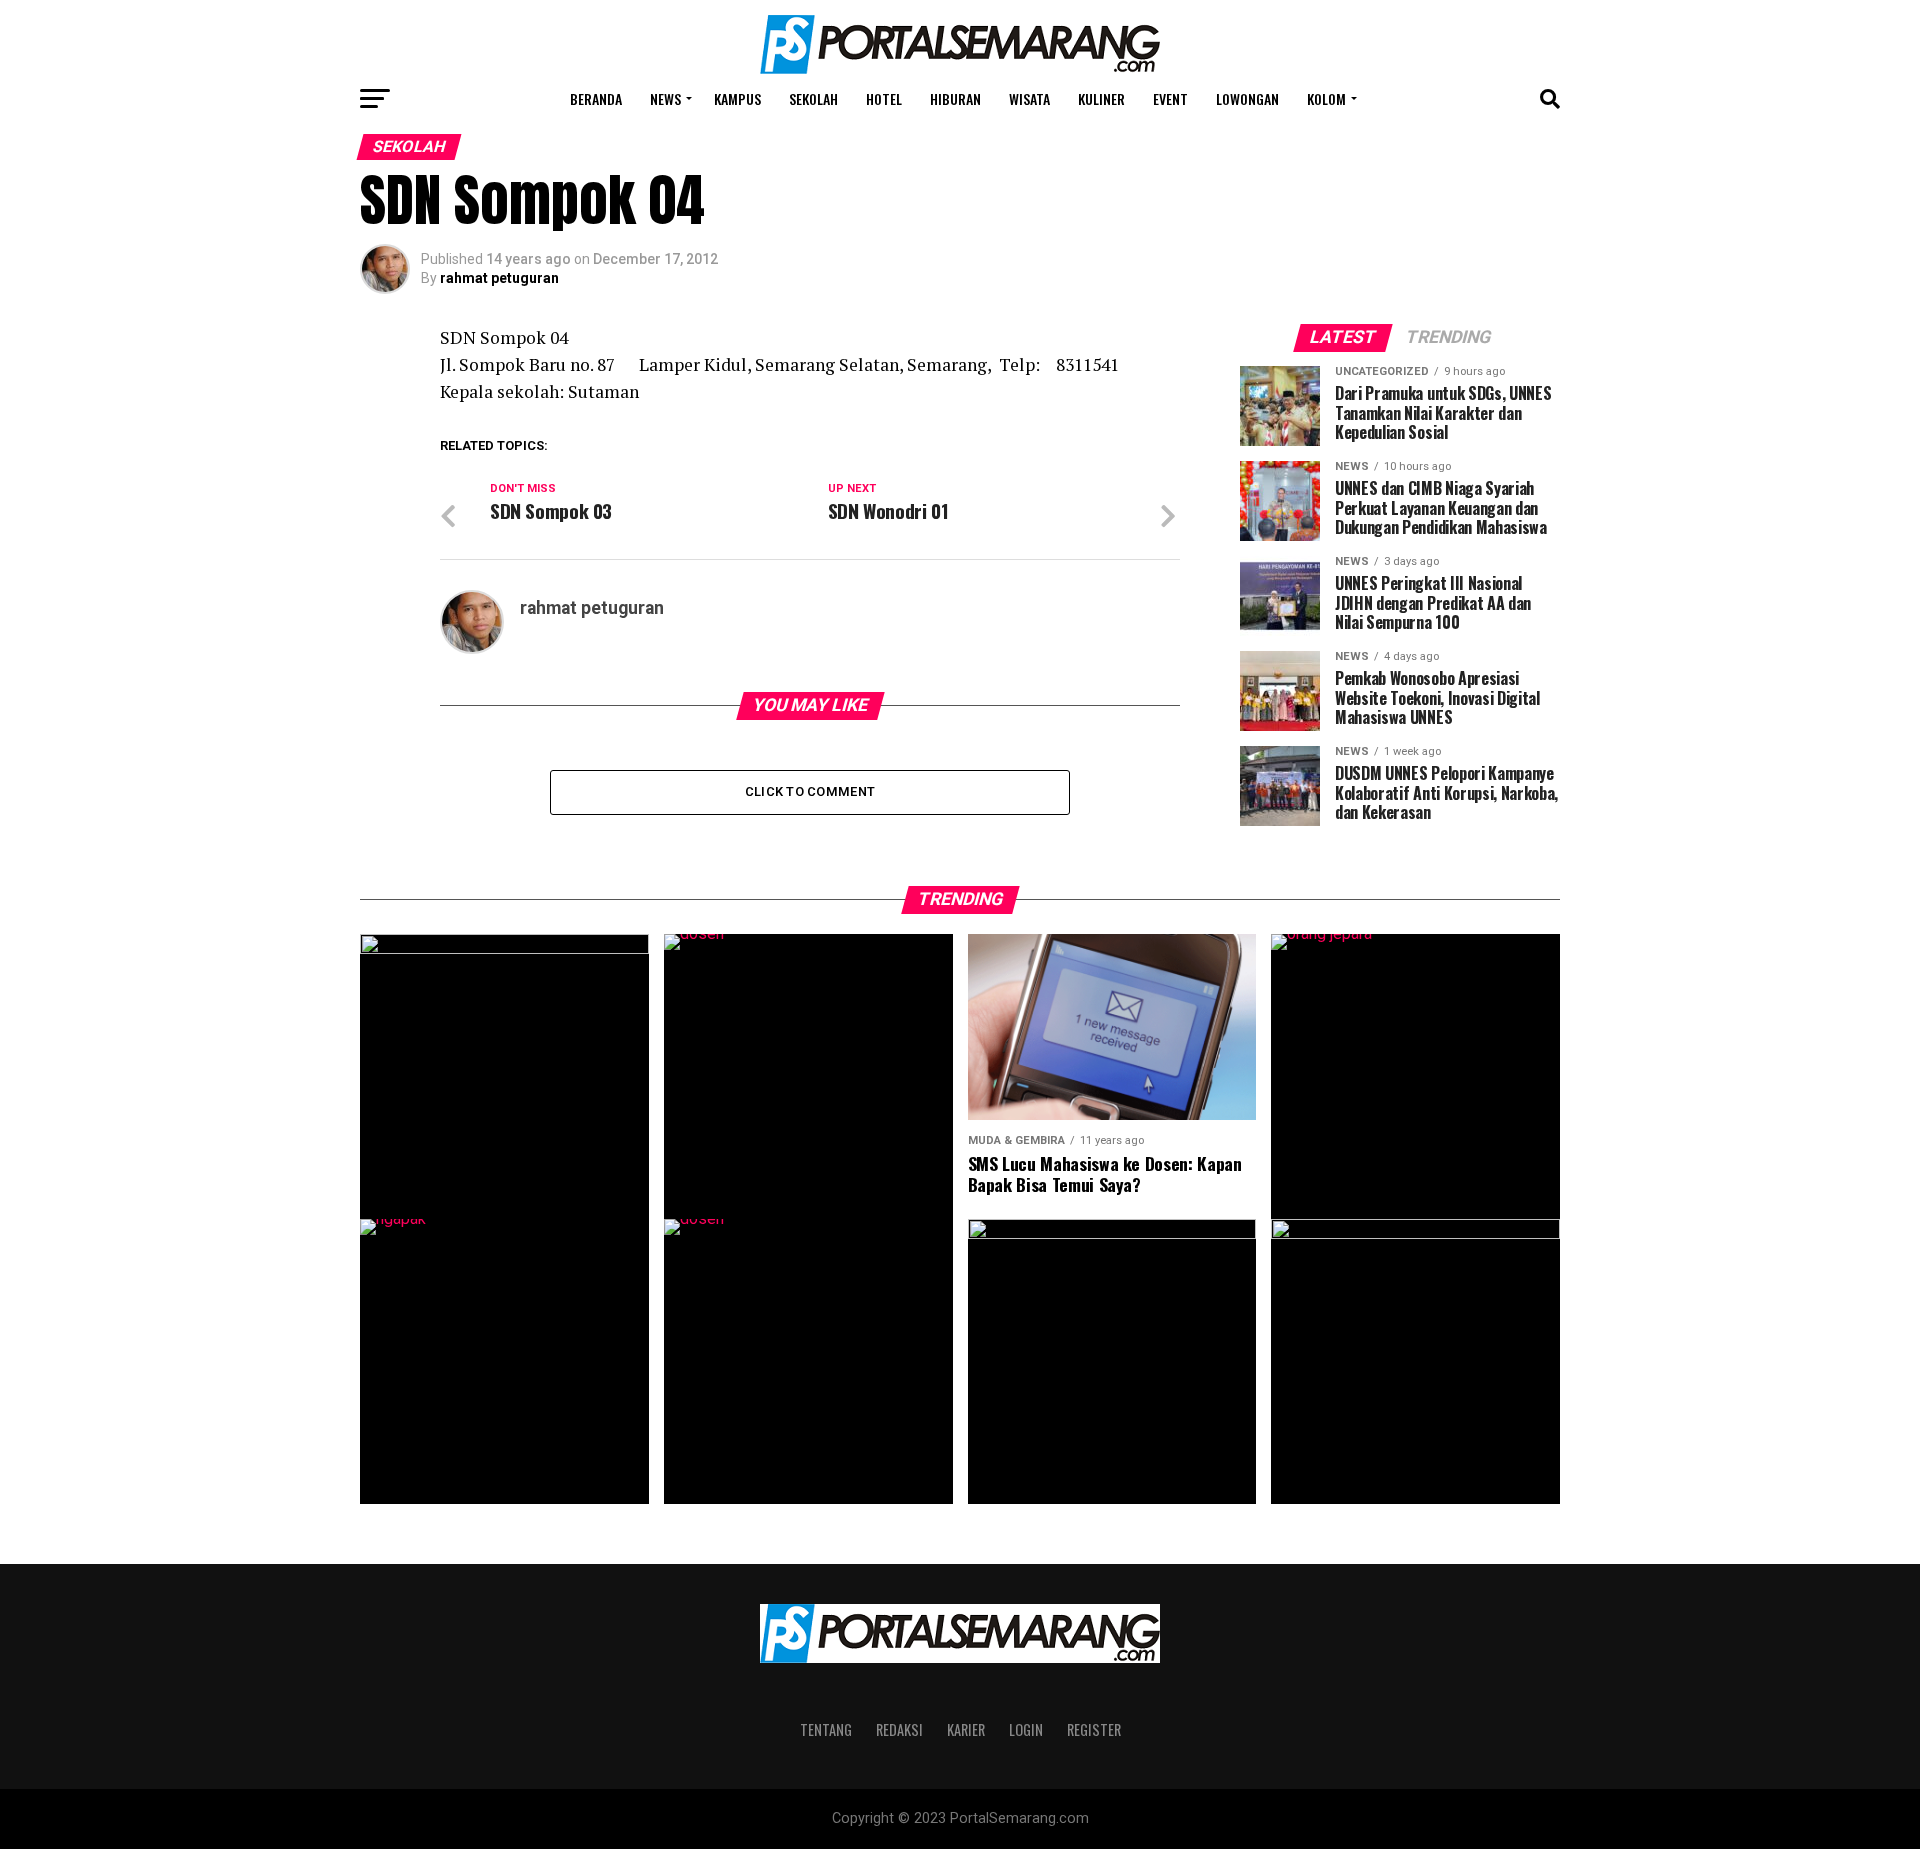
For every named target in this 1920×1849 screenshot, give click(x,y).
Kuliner (1101, 98)
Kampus (737, 98)
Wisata (1029, 98)
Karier (966, 1729)
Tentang (826, 1729)
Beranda (596, 98)
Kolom (1326, 98)
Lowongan (1247, 98)
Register (1094, 1729)
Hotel (884, 98)
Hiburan (955, 98)
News (665, 98)
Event (1170, 98)
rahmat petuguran (499, 278)
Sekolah (813, 98)
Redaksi (899, 1729)
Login (1026, 1729)
